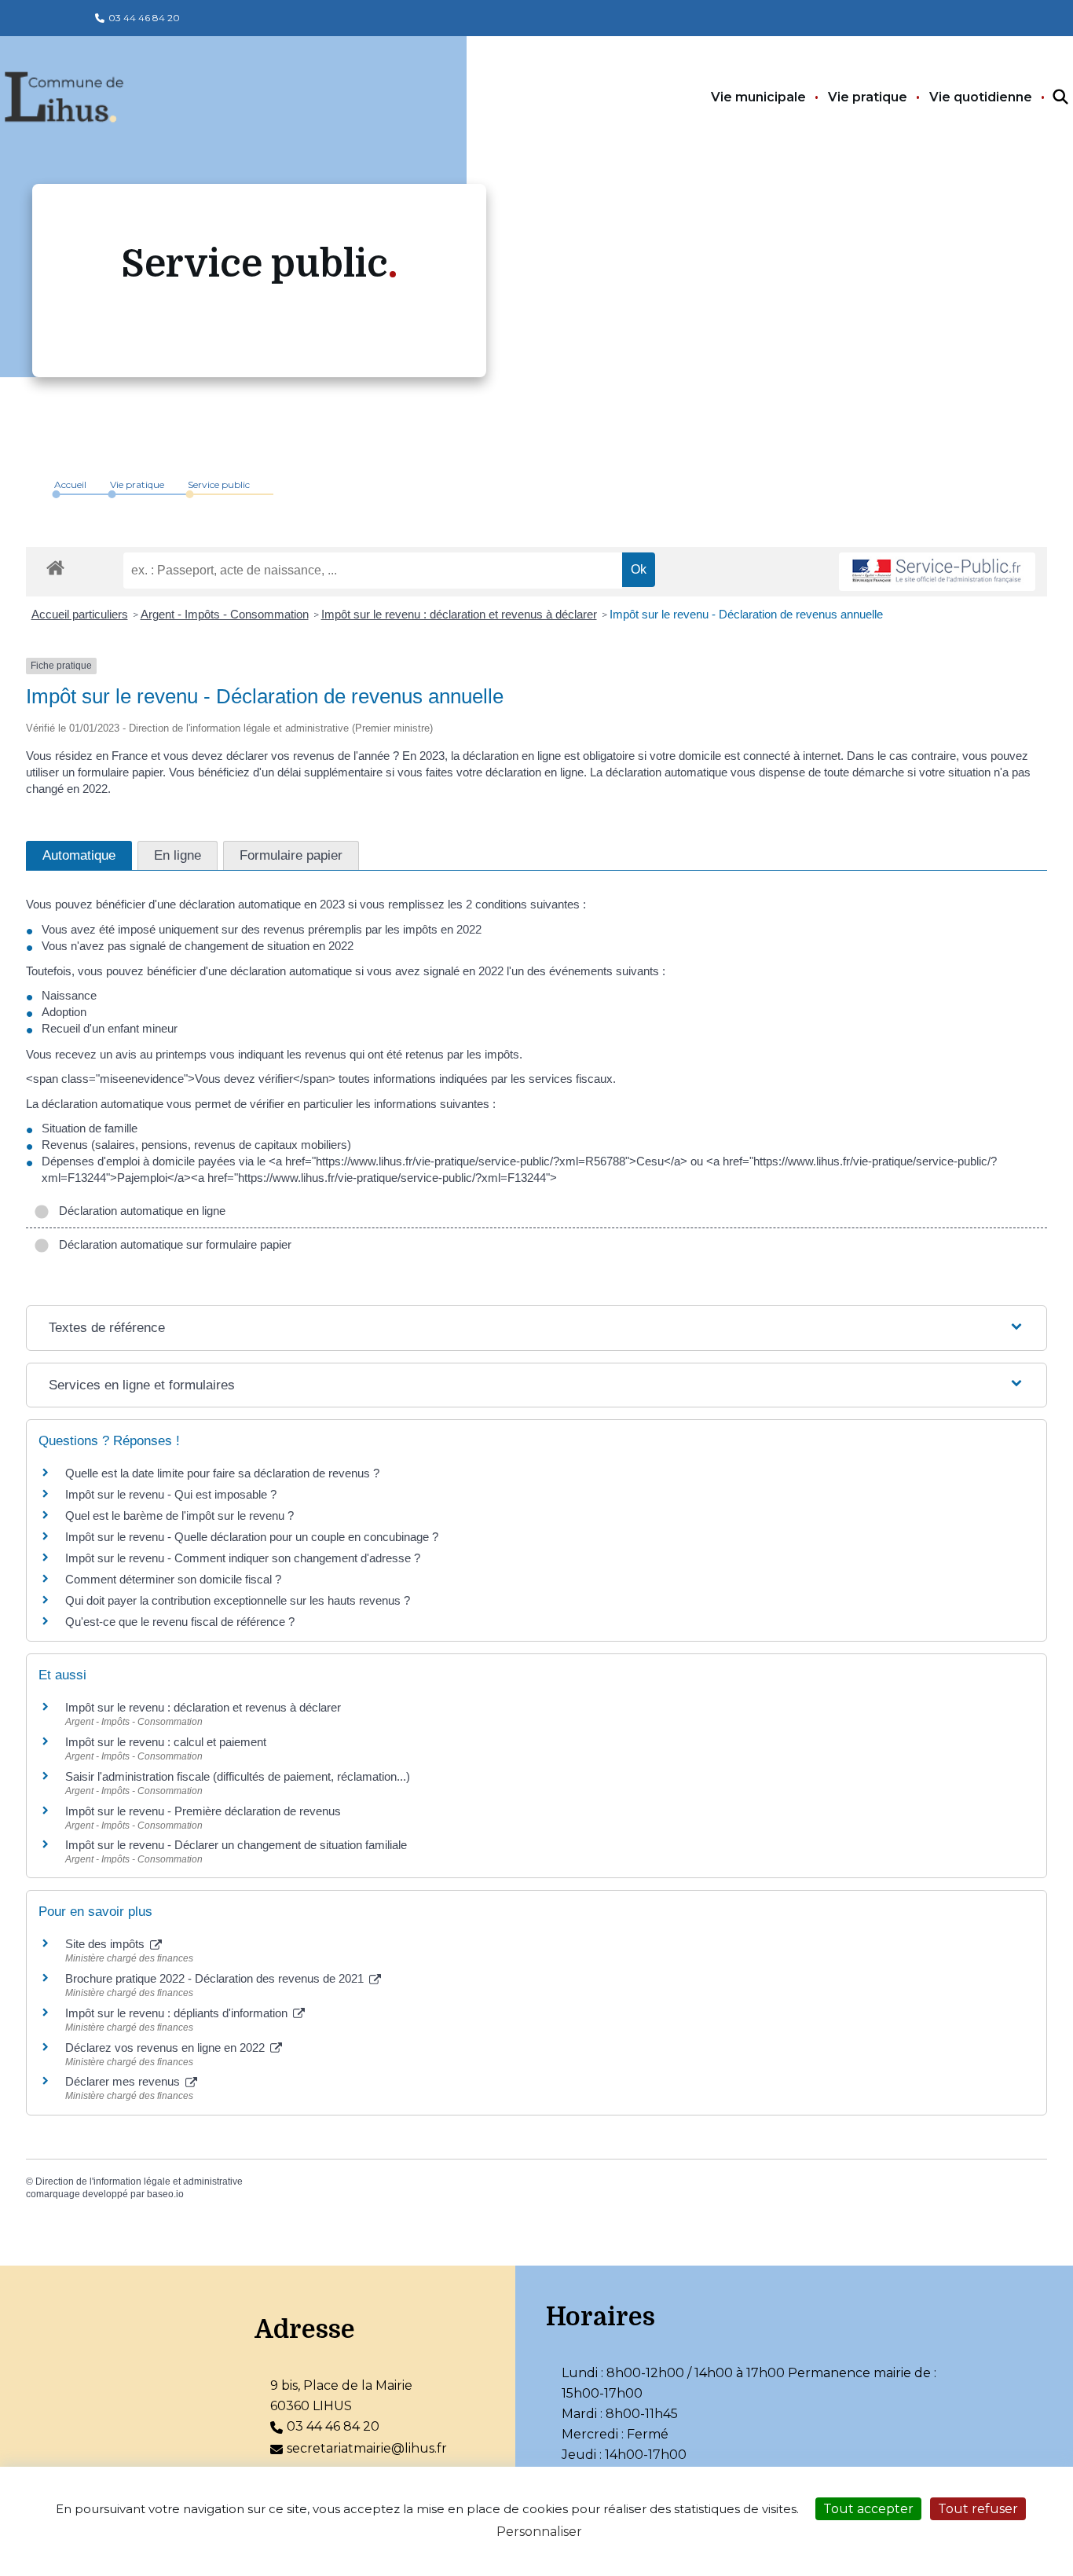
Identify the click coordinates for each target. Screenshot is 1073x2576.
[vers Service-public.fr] (937, 572)
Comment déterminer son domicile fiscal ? (173, 1579)
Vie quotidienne (981, 97)
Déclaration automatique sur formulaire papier (172, 1244)
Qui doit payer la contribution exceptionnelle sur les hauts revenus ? (239, 1600)
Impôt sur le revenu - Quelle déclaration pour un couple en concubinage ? (252, 1537)
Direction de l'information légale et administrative (139, 2182)
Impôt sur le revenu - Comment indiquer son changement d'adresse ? (243, 1558)
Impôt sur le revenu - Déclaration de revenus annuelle (746, 614)
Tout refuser (978, 2509)
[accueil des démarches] (55, 565)
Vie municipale (758, 97)
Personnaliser (539, 2532)
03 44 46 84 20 (144, 18)
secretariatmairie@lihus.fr (367, 2448)
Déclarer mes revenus (124, 2081)
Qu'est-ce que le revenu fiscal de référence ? (180, 1622)
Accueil (70, 484)
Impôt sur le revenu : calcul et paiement (166, 1742)
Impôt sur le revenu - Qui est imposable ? (171, 1494)
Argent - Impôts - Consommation (225, 614)
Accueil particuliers (80, 614)
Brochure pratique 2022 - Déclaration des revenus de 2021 (216, 1978)
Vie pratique (868, 97)
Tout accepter (868, 2509)
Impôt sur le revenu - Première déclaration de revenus (203, 1811)
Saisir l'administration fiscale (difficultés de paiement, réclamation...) (238, 1776)
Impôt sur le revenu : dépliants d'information (178, 2013)
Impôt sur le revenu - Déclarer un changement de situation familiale (236, 1845)
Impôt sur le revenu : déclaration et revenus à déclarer (459, 614)
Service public (219, 484)
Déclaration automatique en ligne (139, 1211)
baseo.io (165, 2194)
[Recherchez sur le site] (1046, 97)
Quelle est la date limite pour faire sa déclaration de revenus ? (222, 1473)
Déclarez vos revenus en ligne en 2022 (167, 2048)
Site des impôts (106, 1944)
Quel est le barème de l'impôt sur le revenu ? (179, 1516)
